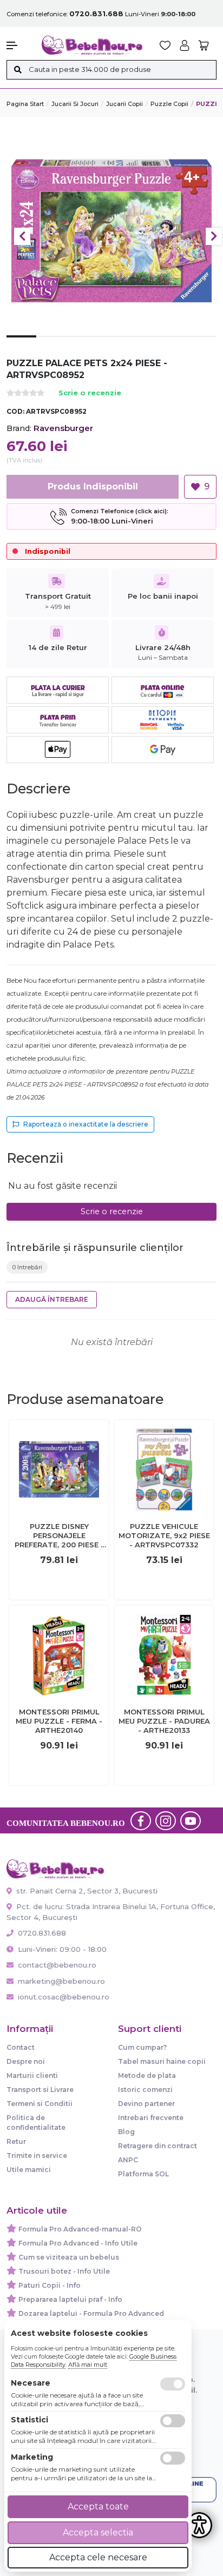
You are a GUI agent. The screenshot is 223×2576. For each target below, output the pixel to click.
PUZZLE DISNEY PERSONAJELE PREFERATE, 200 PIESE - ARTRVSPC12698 (59, 1536)
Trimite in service (37, 2156)
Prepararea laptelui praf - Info (70, 2299)
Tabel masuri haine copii (162, 2061)
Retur (16, 2141)
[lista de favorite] (165, 45)
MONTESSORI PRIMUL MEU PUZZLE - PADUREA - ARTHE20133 (164, 1721)
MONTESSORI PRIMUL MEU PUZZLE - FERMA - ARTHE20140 (59, 1721)
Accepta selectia (98, 2532)
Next (214, 236)
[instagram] (166, 1820)
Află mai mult (88, 2365)
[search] (18, 70)
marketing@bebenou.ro (61, 1981)
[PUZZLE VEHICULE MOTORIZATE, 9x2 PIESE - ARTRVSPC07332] (164, 1469)
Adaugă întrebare (52, 1299)
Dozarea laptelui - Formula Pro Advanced (91, 2313)
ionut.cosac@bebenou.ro (64, 1997)
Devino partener (146, 2104)
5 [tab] (142, 345)
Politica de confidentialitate (36, 2123)
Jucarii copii (124, 104)
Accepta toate (98, 2507)
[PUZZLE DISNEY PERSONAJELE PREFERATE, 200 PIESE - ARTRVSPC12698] (59, 1469)
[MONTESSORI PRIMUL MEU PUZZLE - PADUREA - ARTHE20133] (164, 1655)
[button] (19, 45)
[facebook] (141, 1820)
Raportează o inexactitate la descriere (86, 1124)
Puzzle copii (169, 104)
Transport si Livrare (40, 2090)
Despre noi (26, 2061)
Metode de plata (147, 2075)
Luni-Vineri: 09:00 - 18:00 (61, 1949)
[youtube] (191, 1820)
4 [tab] (111, 345)
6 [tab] (171, 345)
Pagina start (25, 104)
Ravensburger (63, 428)
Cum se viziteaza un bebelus (69, 2257)
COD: (15, 411)
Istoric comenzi (145, 2090)
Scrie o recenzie (90, 393)
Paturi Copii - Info (50, 2285)
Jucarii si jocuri (75, 104)
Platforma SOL (143, 2174)
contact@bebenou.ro (57, 1965)
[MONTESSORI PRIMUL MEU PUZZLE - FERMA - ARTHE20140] (59, 1655)
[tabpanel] (111, 231)
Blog (126, 2132)
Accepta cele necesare (98, 2557)
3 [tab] (81, 345)
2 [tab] (51, 345)
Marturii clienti (32, 2075)
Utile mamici (29, 2170)
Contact (21, 2047)
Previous (22, 236)
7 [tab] (202, 345)
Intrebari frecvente (151, 2118)
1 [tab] (21, 345)
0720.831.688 (41, 1933)
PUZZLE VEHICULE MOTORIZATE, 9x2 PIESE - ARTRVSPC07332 (164, 1535)
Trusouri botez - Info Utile (64, 2271)
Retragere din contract (158, 2146)
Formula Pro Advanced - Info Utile (78, 2243)
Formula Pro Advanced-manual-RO (80, 2229)
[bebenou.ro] (92, 45)
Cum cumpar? (142, 2047)
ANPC (128, 2160)
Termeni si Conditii (40, 2104)
